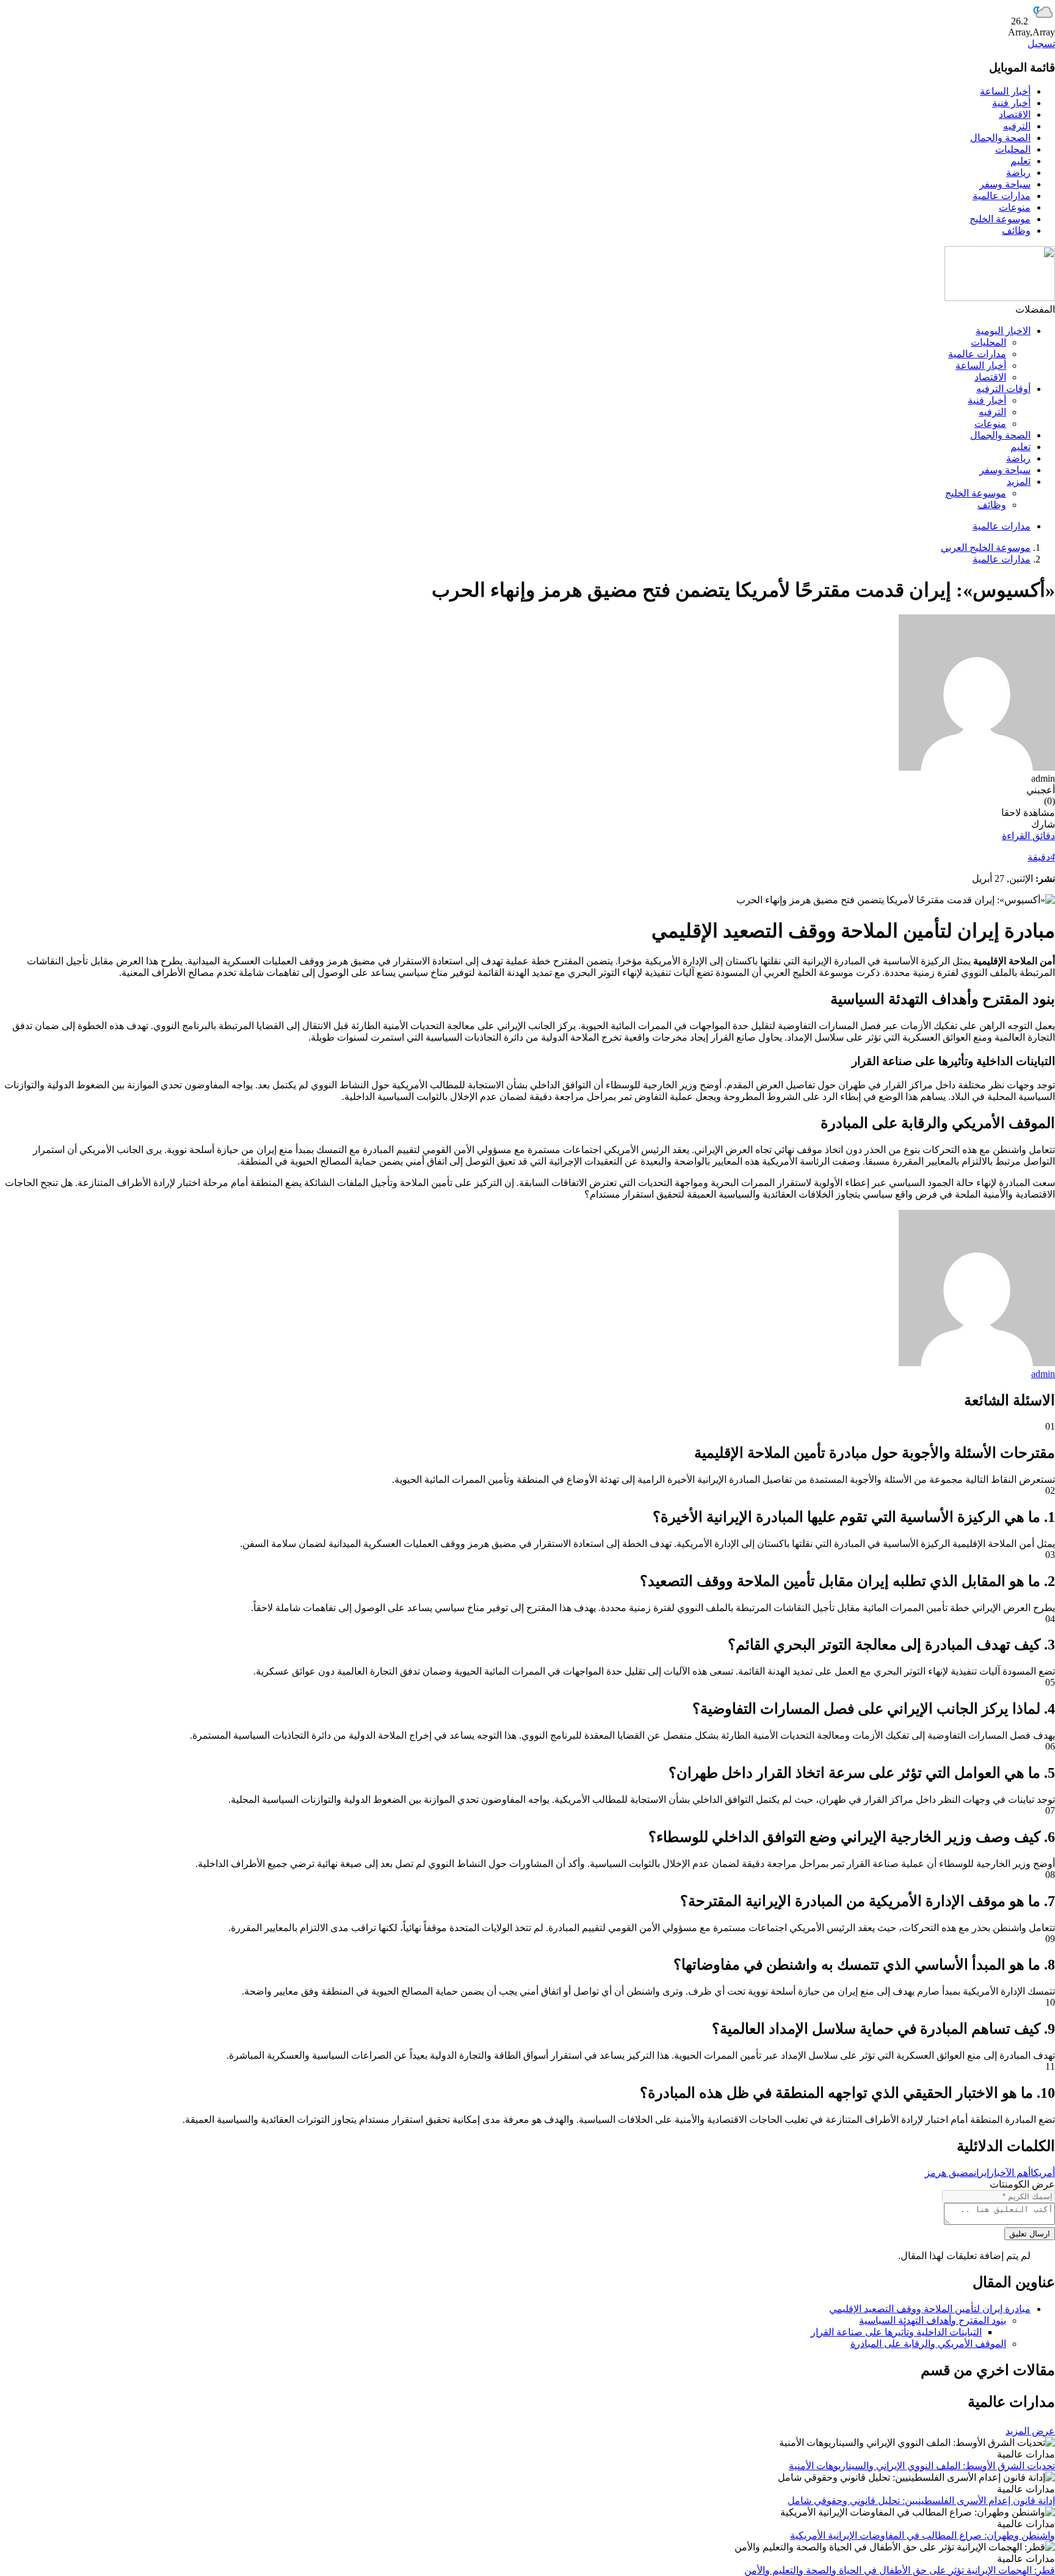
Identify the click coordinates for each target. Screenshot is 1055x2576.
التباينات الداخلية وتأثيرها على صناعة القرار (896, 2332)
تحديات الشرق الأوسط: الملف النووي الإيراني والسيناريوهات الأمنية (922, 2466)
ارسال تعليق (1030, 2234)
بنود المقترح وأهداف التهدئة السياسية (933, 2320)
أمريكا (1043, 2173)
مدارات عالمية (1002, 196)
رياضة (1018, 173)
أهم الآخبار (1010, 2173)
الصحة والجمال (1000, 138)
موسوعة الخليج (1000, 219)
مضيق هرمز (949, 2173)
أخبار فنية (1011, 103)
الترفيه (1017, 126)
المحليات (1013, 149)
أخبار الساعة (1005, 91)
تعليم (1021, 161)
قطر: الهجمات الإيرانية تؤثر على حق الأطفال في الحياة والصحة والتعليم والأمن (900, 2570)
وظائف (1016, 231)
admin (1043, 1374)
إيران (981, 2173)
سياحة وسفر (1005, 184)
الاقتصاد (1015, 115)
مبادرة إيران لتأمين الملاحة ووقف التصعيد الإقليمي (930, 2309)
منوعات (1015, 207)
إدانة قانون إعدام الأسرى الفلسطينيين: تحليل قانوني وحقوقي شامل (921, 2501)
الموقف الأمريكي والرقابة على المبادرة (928, 2344)
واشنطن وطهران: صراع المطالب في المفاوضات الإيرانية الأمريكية (923, 2535)
